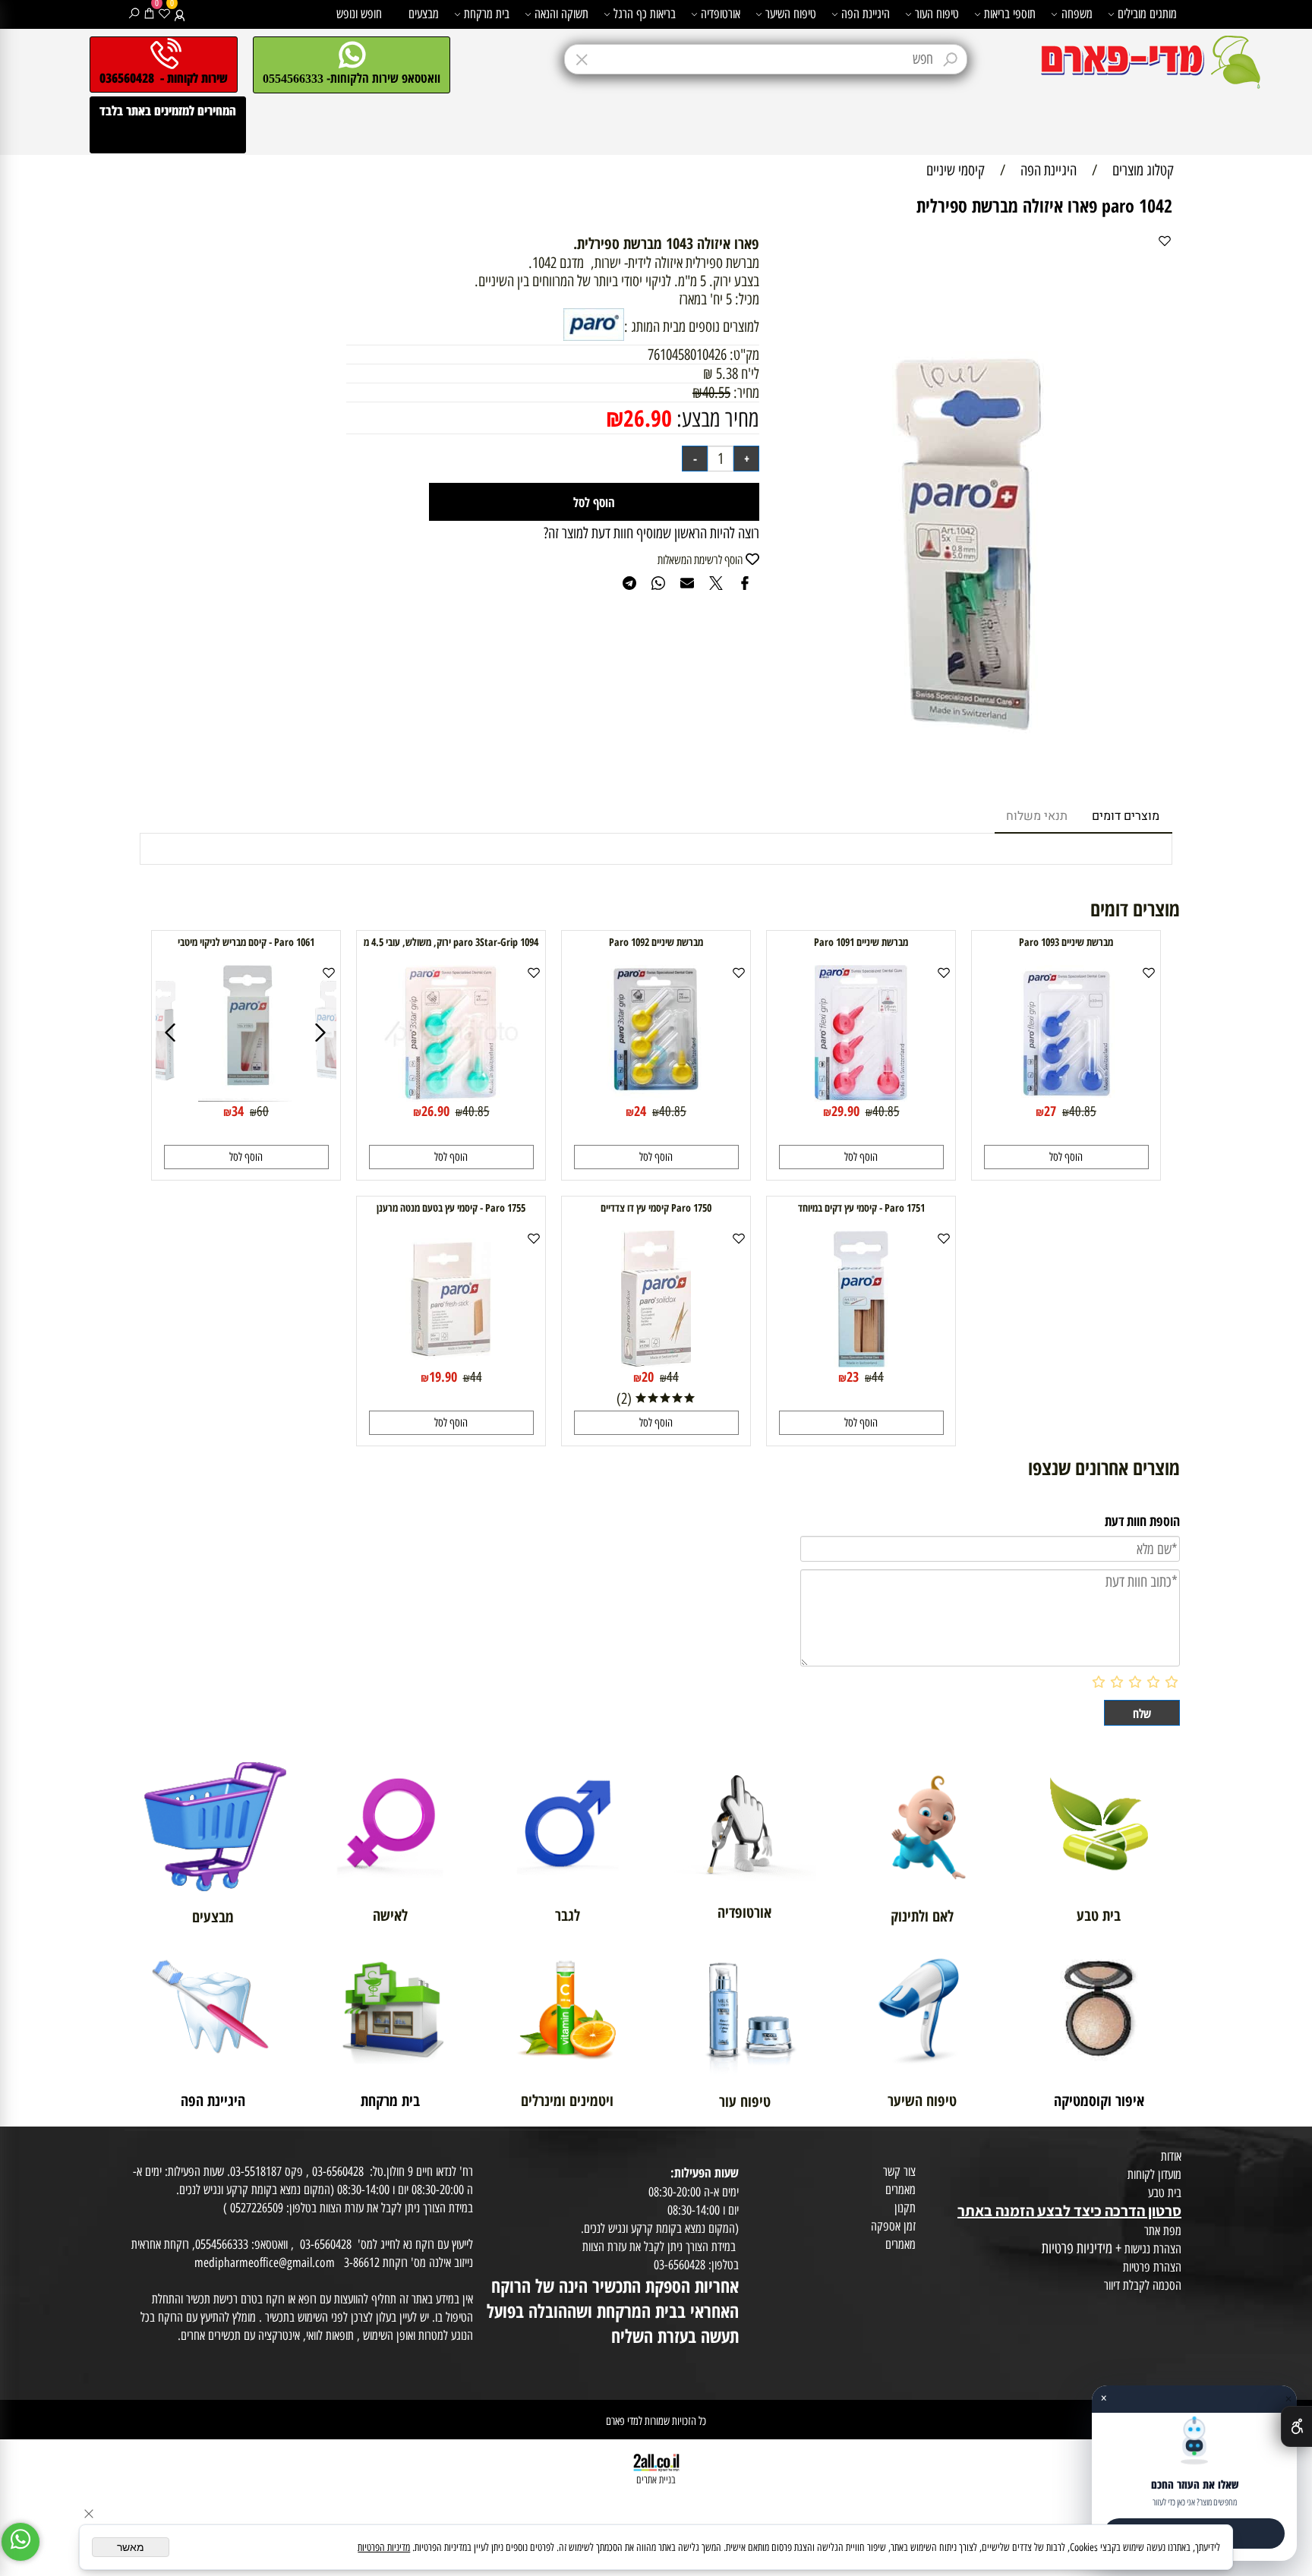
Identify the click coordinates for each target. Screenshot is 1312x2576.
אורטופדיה (721, 14)
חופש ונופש (359, 14)
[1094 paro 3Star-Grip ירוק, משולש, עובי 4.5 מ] (451, 1096)
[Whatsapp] (20, 2542)
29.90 (845, 1111)
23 (853, 1376)
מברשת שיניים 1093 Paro (1066, 942)
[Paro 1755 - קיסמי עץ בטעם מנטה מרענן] (451, 1362)
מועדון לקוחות (1154, 2174)
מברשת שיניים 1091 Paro (861, 942)
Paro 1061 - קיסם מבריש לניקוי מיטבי (246, 942)
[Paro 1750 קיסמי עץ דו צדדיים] (656, 1362)
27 (1050, 1111)
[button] (1066, 1157)
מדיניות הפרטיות (384, 2548)
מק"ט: (744, 355)
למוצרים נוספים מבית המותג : (692, 326)
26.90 (648, 418)
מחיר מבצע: (716, 419)
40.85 (1083, 1111)
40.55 (716, 393)
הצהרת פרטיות (1152, 2267)
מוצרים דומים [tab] (1126, 816)
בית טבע (1165, 2193)
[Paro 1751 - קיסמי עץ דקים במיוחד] (861, 1362)
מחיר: (745, 393)
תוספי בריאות (1010, 14)
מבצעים (424, 14)
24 (640, 1111)
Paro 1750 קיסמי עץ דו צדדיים (656, 1208)
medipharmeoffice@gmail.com (265, 2262)
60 (263, 1111)
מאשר (131, 2547)
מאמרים (900, 2190)
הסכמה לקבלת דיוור (1143, 2285)
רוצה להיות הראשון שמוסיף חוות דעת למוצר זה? (651, 533)
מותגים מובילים (1147, 14)
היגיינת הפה (866, 14)
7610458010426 (687, 355)
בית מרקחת (487, 14)
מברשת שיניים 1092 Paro (656, 942)
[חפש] (134, 14)
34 (238, 1111)
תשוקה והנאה (561, 14)
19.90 (443, 1376)
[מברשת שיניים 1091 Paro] (861, 1096)
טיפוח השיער (791, 14)
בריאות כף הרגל (645, 14)
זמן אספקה (893, 2226)
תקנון (905, 2208)
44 (878, 1377)
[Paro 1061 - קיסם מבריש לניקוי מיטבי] (158, 1096)
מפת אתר (1163, 2231)
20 (648, 1376)
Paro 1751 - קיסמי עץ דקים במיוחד (861, 1208)
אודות (1171, 2156)
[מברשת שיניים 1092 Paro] (656, 1096)
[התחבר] (180, 14)
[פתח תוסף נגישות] (1296, 2426)
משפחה (1077, 14)
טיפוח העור (937, 14)
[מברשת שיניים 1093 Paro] (1066, 1096)
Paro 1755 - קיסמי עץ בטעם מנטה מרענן (451, 1208)
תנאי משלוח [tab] (1037, 816)
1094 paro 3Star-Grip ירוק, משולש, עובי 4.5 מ (451, 942)
